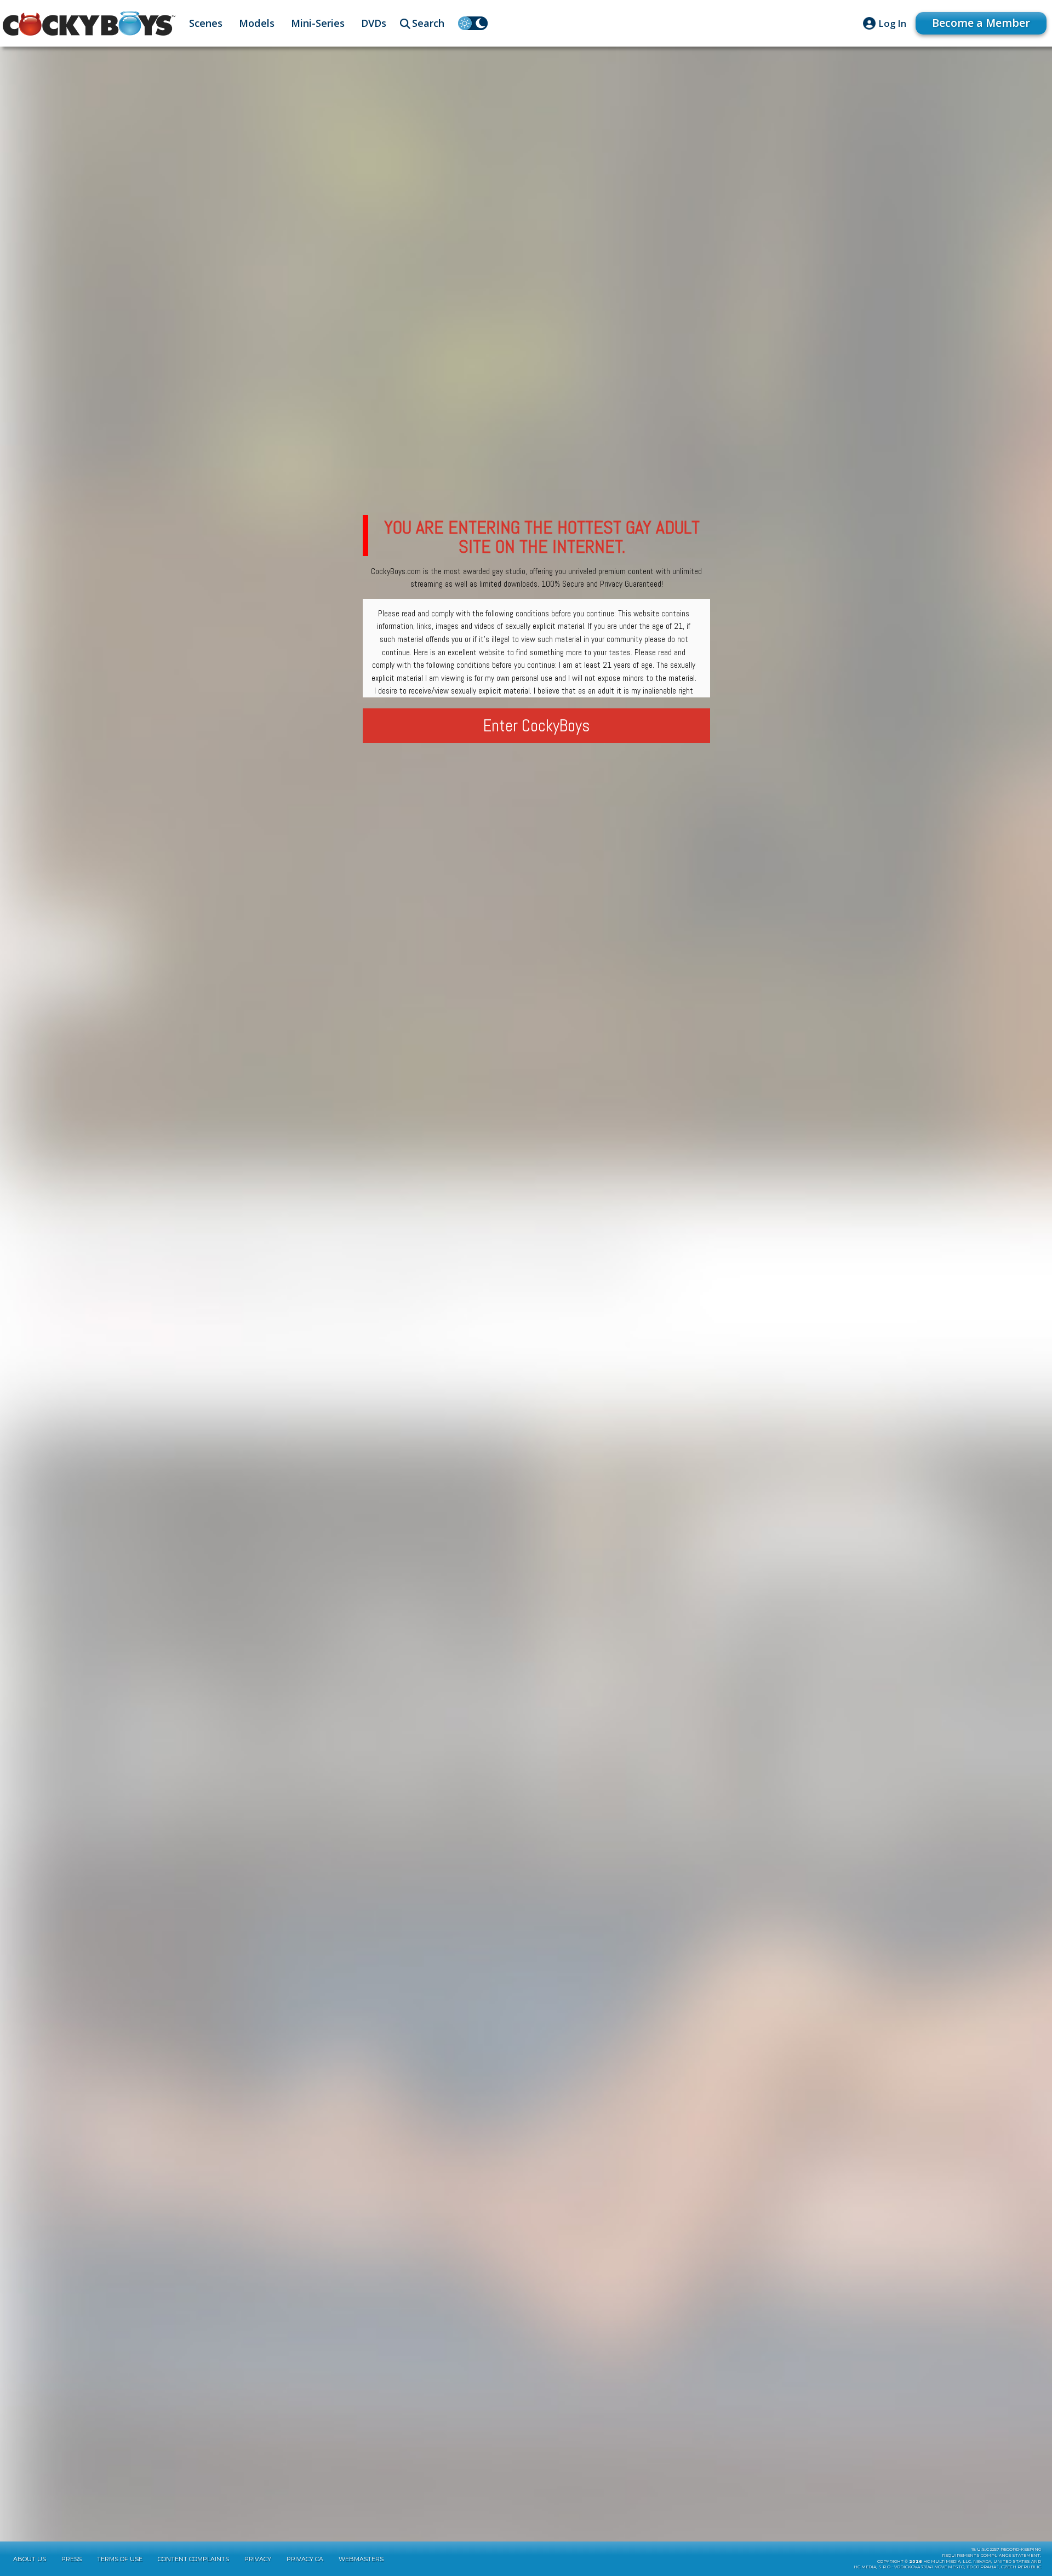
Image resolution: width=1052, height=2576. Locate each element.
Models (257, 23)
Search (428, 23)
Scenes (206, 23)
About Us (30, 2559)
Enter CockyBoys (537, 726)
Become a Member (981, 23)
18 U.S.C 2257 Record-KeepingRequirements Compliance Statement (991, 2552)
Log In (892, 23)
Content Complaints (193, 2559)
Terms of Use (120, 2559)
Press (72, 2559)
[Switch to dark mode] (473, 23)
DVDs (374, 23)
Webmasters (361, 2559)
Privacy (258, 2559)
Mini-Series (318, 23)
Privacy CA (305, 2559)
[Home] (89, 24)
